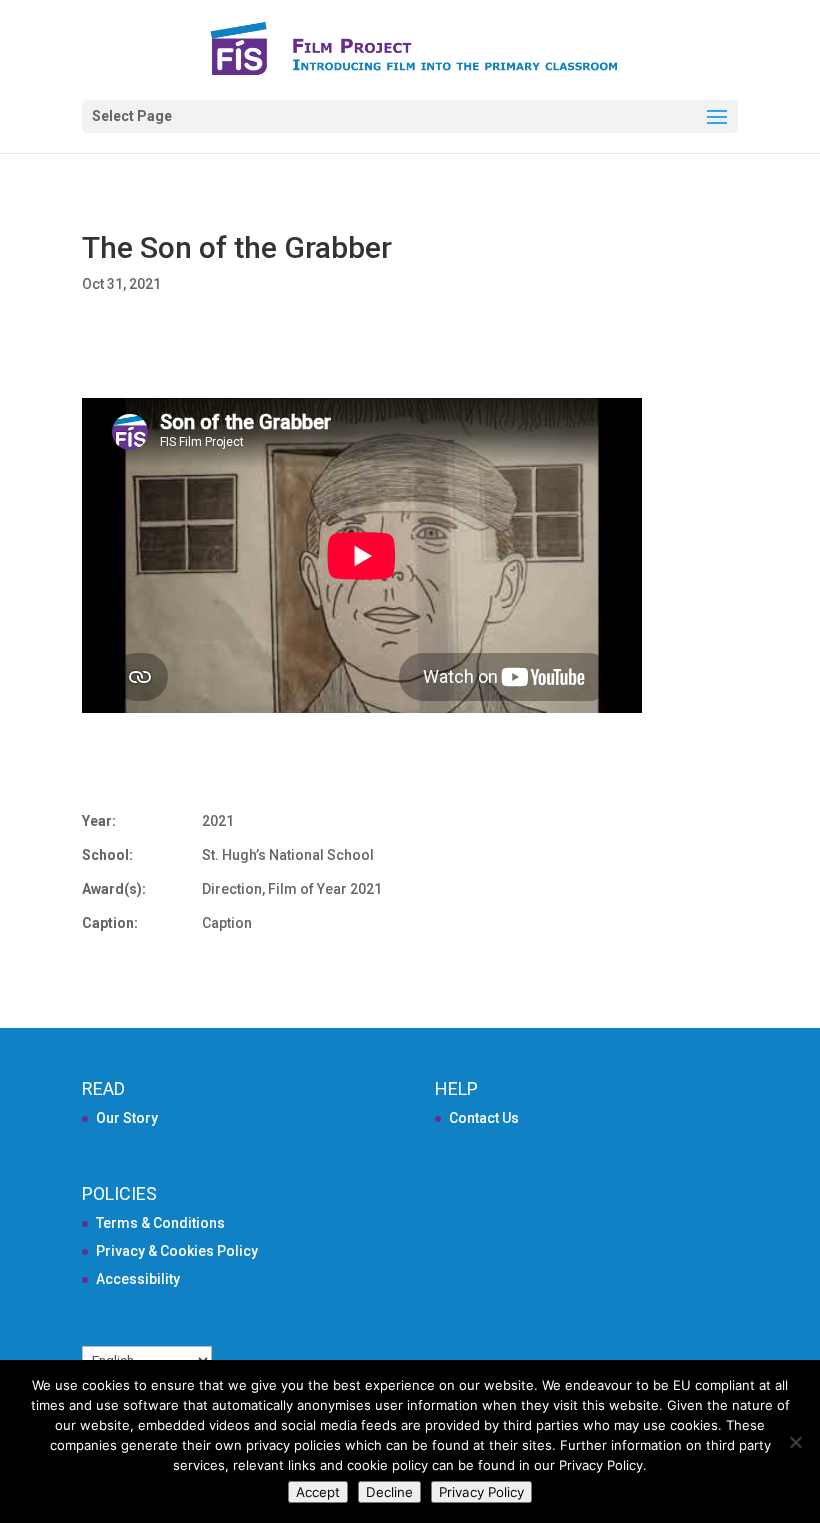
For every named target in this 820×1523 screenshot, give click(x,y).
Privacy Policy (481, 1492)
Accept (318, 1492)
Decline (389, 1492)
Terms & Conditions (160, 1223)
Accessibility (138, 1279)
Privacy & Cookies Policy (177, 1251)
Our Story (127, 1118)
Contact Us (484, 1118)
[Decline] (795, 1442)
